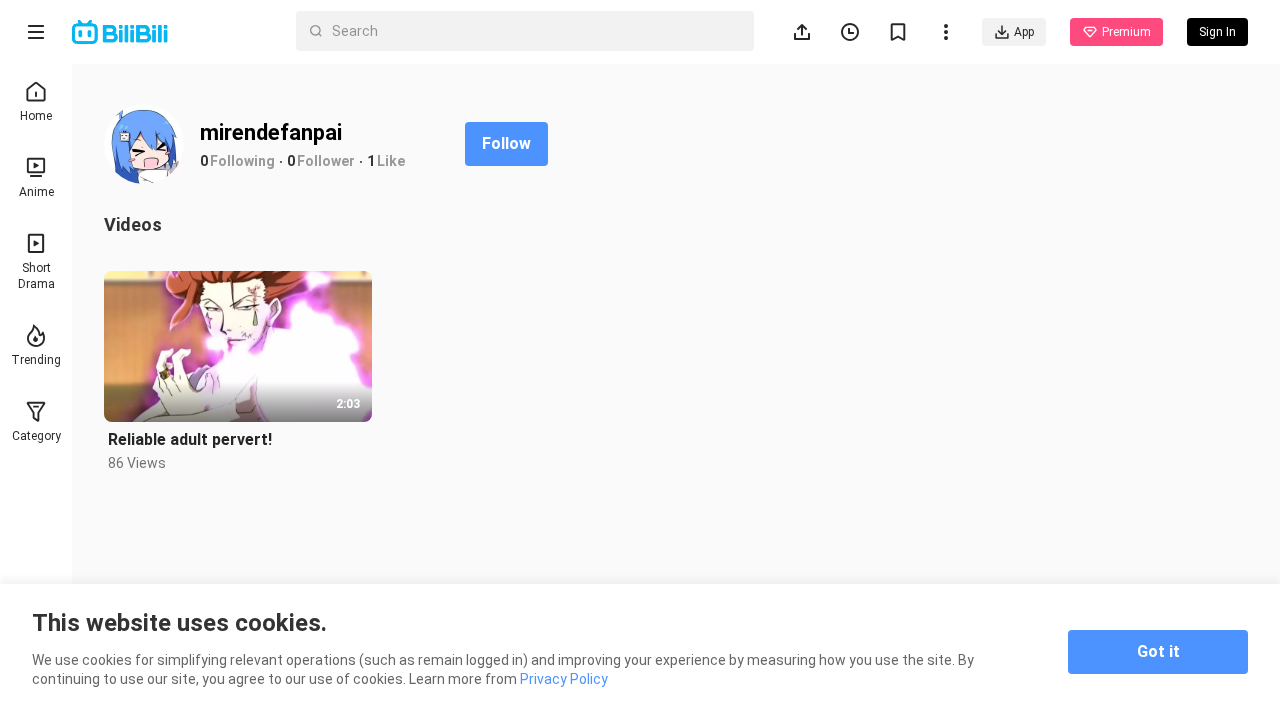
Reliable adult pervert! (190, 439)
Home (36, 116)
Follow (506, 143)
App (1024, 32)
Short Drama (36, 276)
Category (36, 436)
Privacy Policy (564, 679)
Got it (1158, 651)
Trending (36, 360)
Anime (36, 192)
